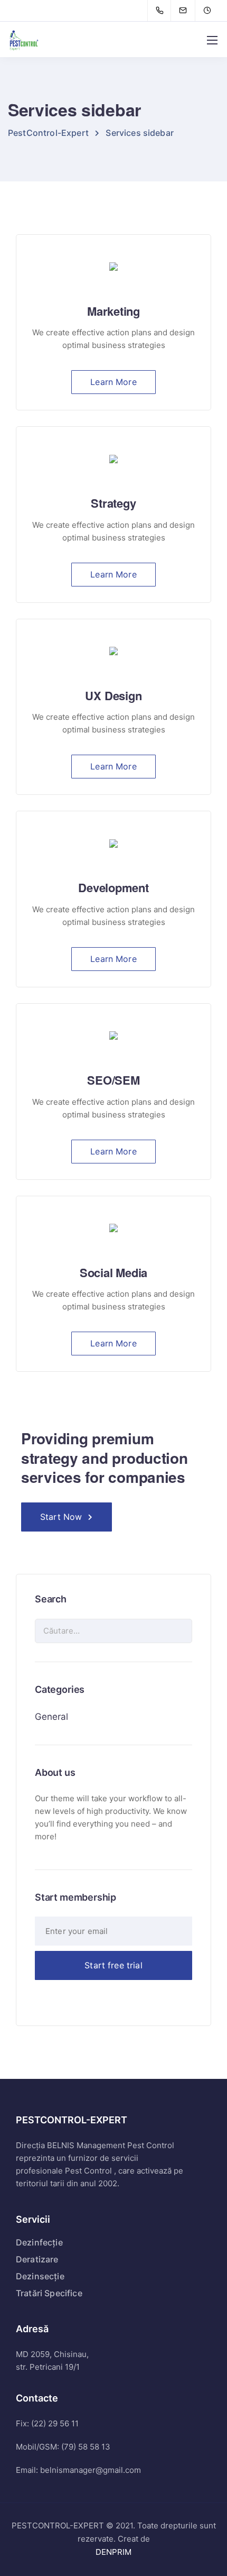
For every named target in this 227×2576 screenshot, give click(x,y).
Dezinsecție (40, 2276)
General (51, 1717)
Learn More (113, 382)
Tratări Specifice (49, 2293)
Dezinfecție (39, 2242)
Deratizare (37, 2259)
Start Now (61, 1517)
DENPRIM (113, 2552)
